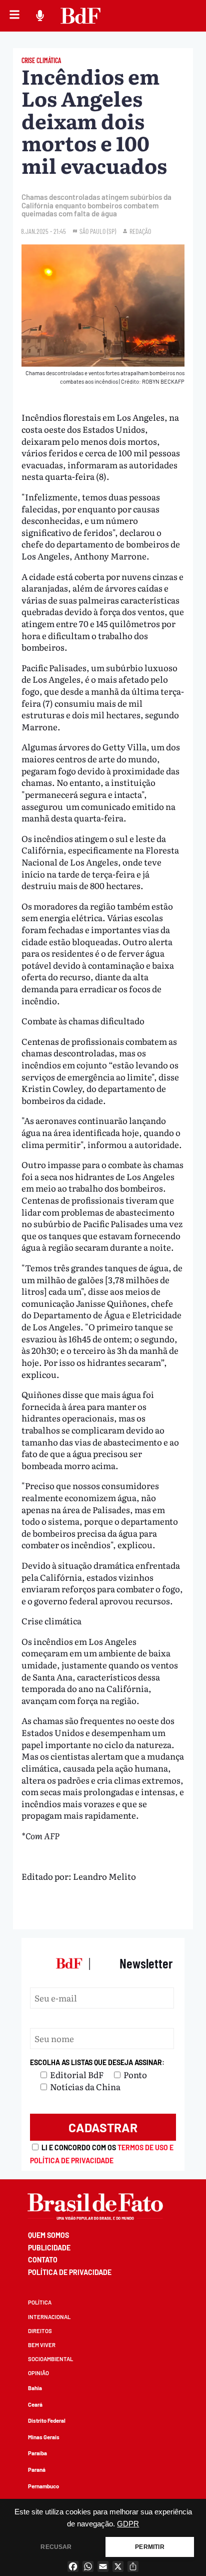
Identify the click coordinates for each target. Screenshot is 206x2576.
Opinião (38, 2373)
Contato (43, 2260)
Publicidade (49, 2248)
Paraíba (37, 2453)
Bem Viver (42, 2345)
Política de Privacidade (70, 2272)
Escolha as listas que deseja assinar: (97, 2062)
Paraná (37, 2470)
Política (40, 2302)
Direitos (40, 2331)
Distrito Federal (47, 2420)
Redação (140, 231)
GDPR (128, 2524)
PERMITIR (149, 2547)
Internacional (49, 2317)
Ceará (35, 2404)
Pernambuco (43, 2486)
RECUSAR (56, 2547)
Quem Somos (48, 2235)
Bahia (35, 2388)
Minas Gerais (44, 2437)
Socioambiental (50, 2359)
